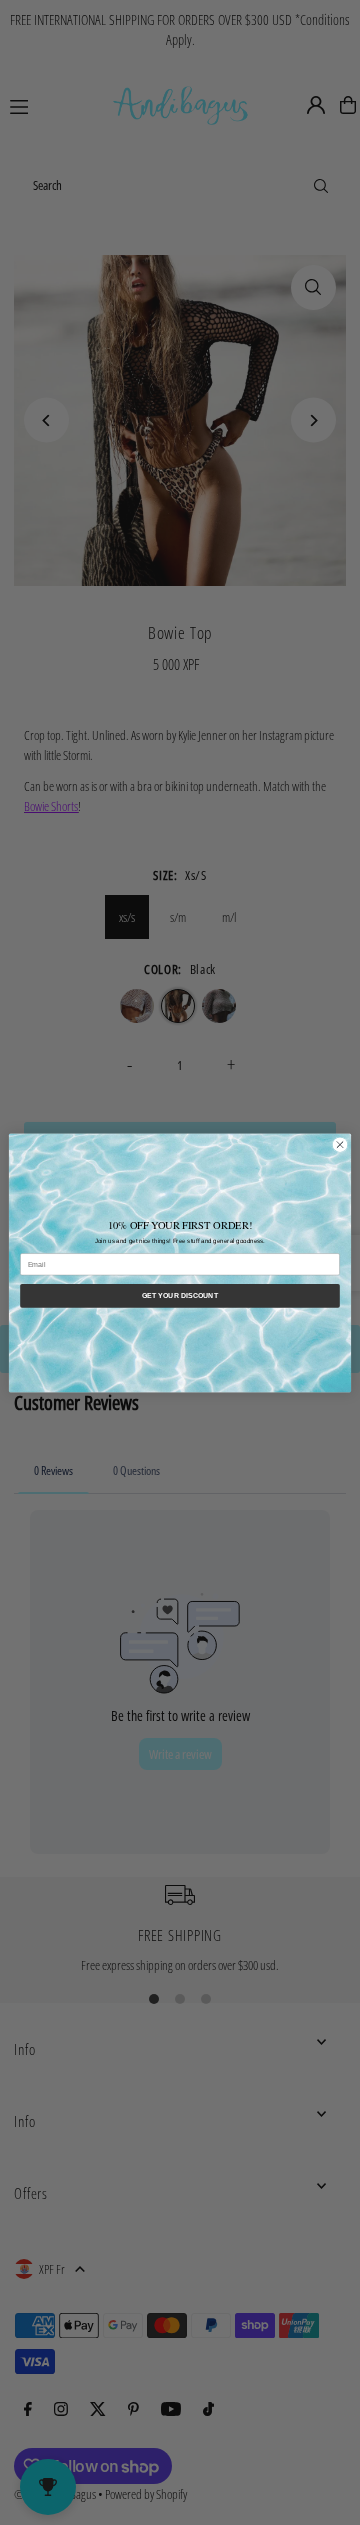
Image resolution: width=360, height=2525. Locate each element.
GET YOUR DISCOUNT (180, 1294)
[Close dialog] (339, 1144)
